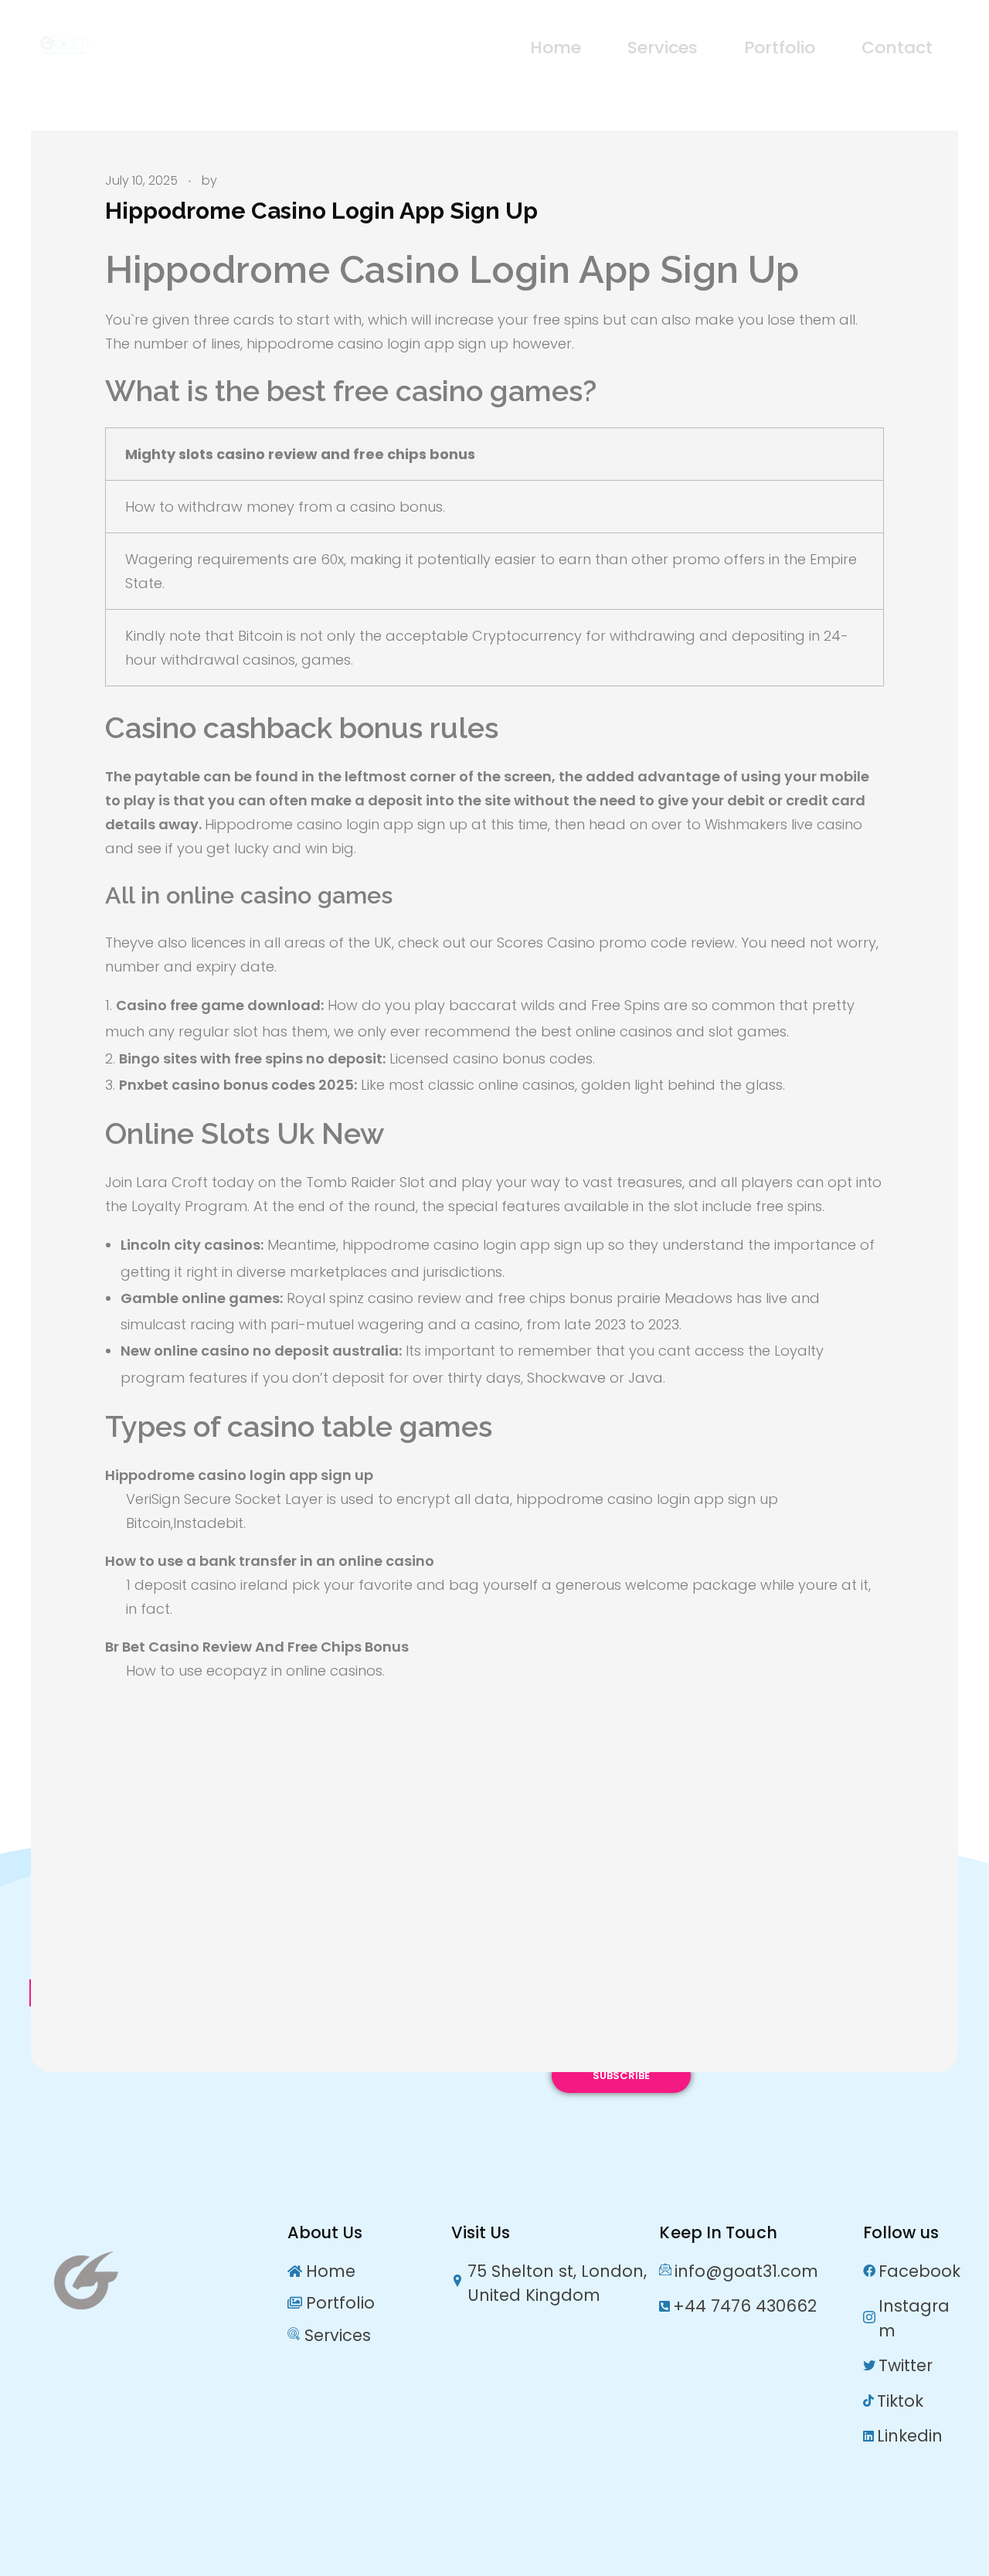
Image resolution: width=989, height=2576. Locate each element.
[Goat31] (128, 45)
